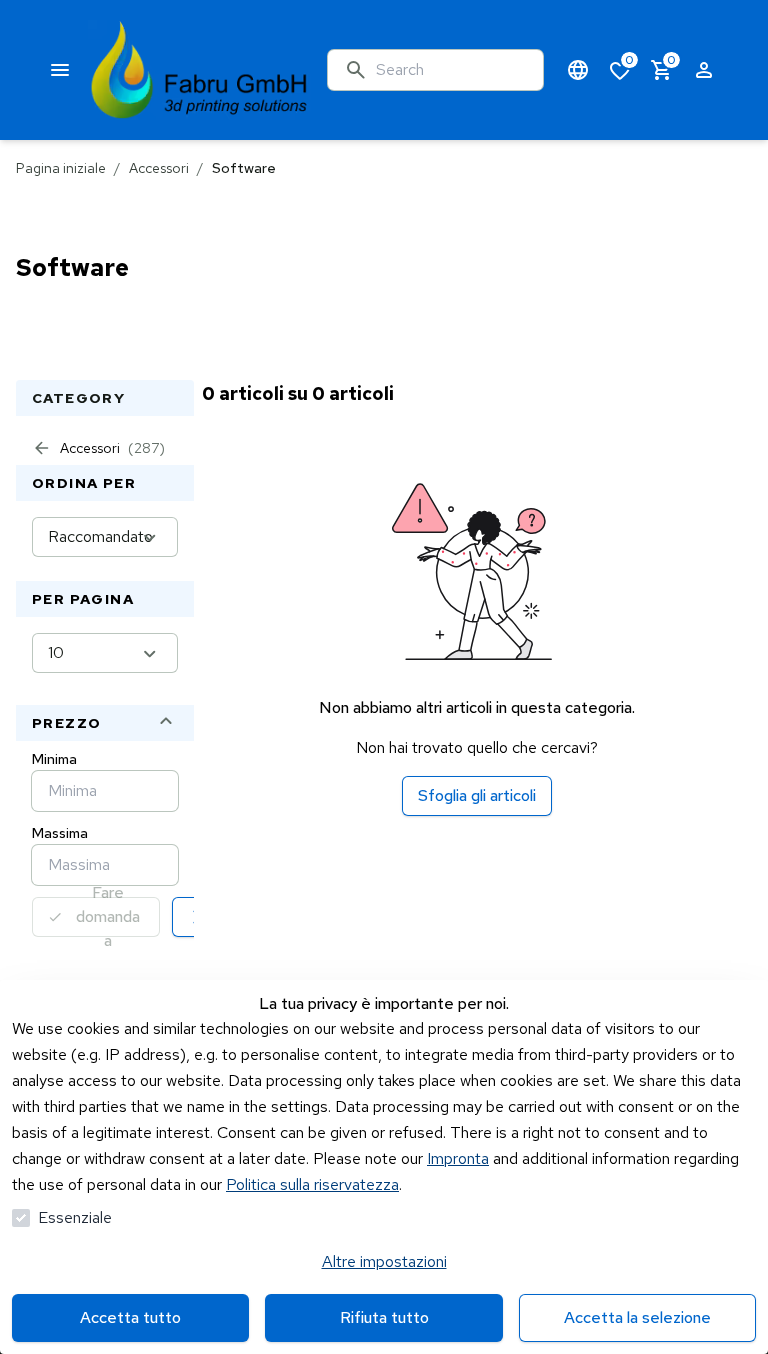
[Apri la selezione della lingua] (578, 70)
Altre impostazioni (384, 1261)
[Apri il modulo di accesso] (704, 70)
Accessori (159, 168)
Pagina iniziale (61, 168)
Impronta (458, 1158)
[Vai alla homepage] (199, 70)
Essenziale (75, 1217)
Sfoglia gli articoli (477, 795)
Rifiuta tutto (384, 1317)
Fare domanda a (108, 917)
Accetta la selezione (637, 1317)
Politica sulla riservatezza (312, 1184)
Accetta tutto (130, 1317)
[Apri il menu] (60, 70)
